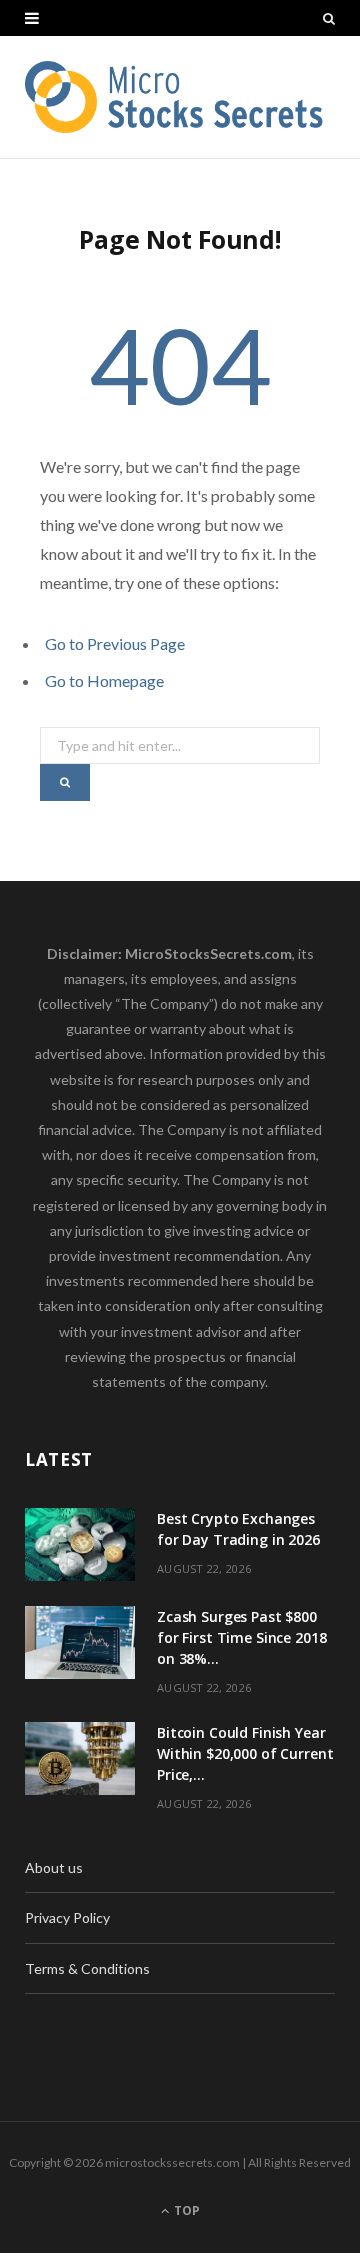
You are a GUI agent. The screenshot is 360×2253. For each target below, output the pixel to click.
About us (54, 1867)
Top (185, 2210)
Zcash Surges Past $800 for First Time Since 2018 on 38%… (242, 1637)
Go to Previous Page (115, 643)
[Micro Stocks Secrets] (180, 97)
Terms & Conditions (87, 1968)
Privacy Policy (67, 1917)
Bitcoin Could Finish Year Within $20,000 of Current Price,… (245, 1753)
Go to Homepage (104, 680)
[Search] (329, 18)
